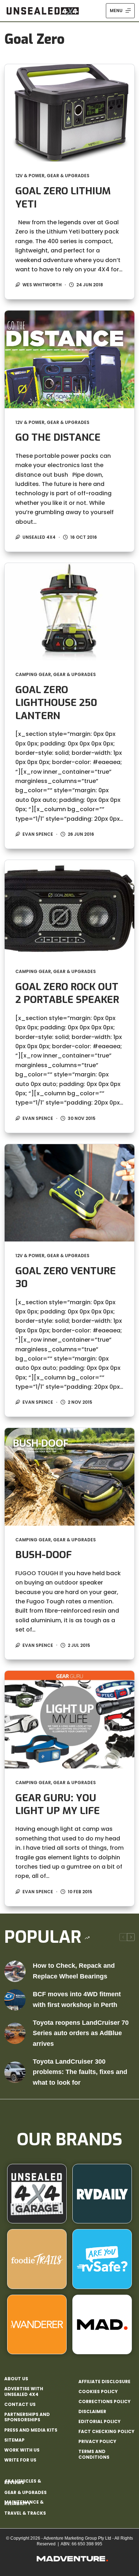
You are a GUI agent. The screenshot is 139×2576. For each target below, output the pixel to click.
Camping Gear (33, 674)
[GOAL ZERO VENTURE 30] (70, 1193)
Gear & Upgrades (68, 176)
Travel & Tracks (25, 2513)
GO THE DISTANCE (58, 437)
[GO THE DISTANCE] (70, 359)
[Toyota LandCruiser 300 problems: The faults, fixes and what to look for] (15, 2072)
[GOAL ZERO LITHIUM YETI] (70, 113)
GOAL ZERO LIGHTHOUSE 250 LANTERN (56, 703)
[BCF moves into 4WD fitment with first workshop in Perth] (15, 2000)
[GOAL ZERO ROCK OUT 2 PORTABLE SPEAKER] (70, 909)
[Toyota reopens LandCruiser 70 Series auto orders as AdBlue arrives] (15, 2033)
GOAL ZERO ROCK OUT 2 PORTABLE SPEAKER (67, 993)
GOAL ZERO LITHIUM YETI (63, 197)
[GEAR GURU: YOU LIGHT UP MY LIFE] (70, 1719)
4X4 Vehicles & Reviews (23, 2482)
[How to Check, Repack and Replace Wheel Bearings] (15, 1971)
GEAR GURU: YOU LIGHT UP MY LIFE (58, 1804)
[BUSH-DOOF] (70, 1477)
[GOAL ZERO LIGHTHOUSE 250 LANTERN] (70, 612)
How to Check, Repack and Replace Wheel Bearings (74, 1971)
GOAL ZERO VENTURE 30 (66, 1277)
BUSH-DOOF (43, 1555)
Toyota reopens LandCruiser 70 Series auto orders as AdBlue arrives (81, 2033)
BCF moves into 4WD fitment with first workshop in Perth (77, 1999)
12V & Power (30, 176)
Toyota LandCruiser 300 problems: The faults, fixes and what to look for (80, 2072)
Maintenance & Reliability (24, 2503)
